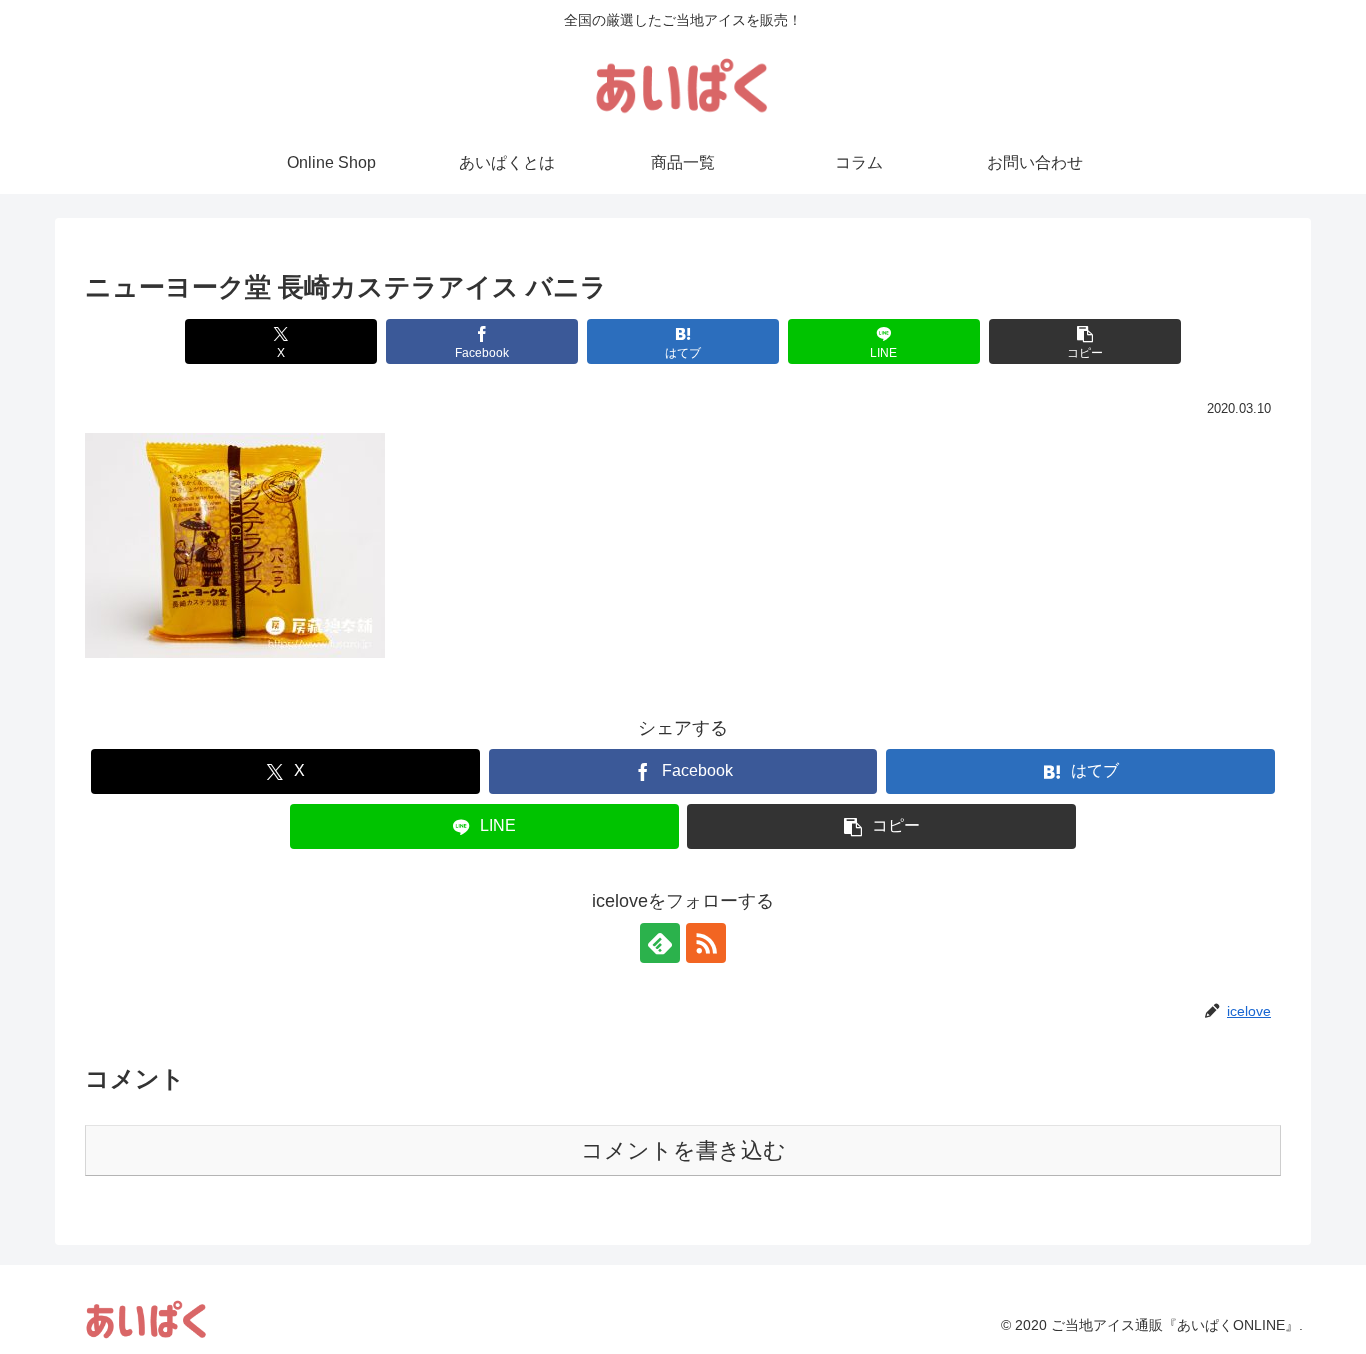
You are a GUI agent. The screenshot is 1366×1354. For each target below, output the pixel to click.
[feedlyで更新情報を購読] (660, 943)
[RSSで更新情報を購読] (706, 943)
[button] (1084, 341)
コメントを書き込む (683, 1150)
